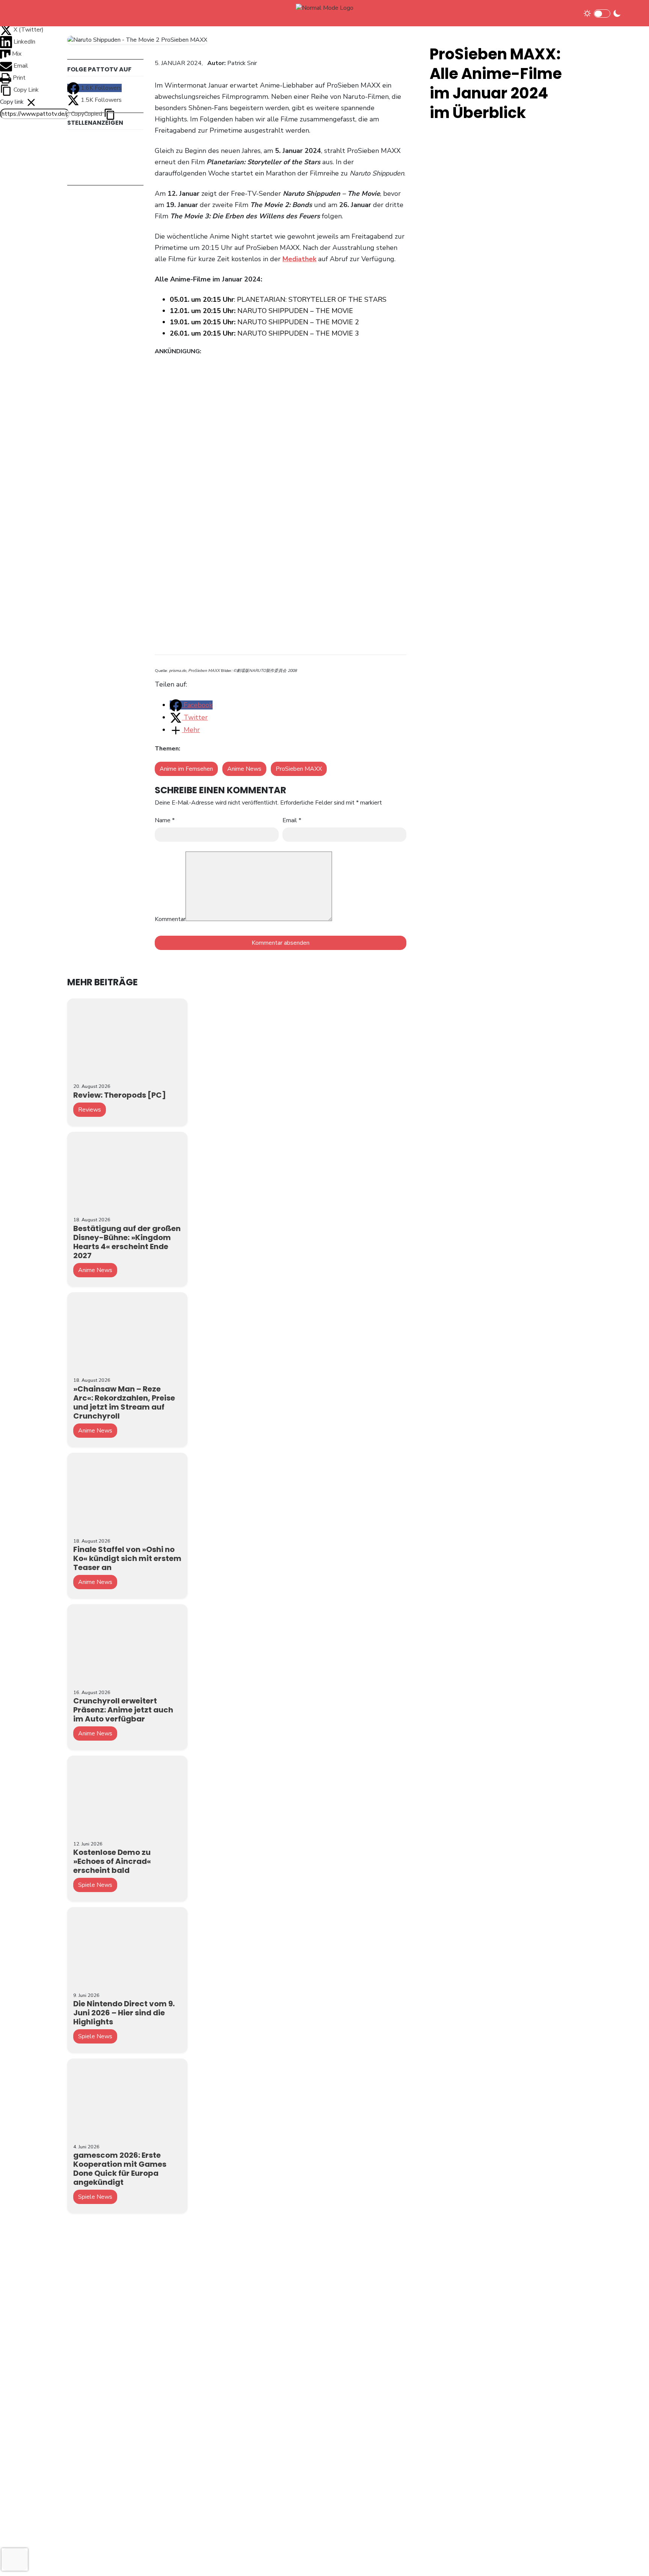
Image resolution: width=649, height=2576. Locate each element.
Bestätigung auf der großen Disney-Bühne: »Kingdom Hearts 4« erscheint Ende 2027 (127, 1242)
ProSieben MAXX (299, 769)
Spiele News (95, 1885)
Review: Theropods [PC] (120, 1095)
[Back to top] (630, 2558)
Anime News (244, 769)
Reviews (90, 1110)
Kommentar (170, 919)
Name (165, 820)
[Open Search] (631, 13)
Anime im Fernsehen (186, 769)
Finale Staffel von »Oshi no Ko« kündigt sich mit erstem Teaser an (127, 1558)
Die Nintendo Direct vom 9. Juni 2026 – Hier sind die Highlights (124, 2013)
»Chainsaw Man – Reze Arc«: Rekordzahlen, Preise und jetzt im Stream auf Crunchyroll (124, 1402)
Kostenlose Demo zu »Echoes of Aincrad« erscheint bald (112, 1861)
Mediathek (299, 259)
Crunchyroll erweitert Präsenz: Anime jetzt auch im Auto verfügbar (123, 1710)
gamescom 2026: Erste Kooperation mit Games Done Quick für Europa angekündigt (120, 2169)
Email (292, 820)
